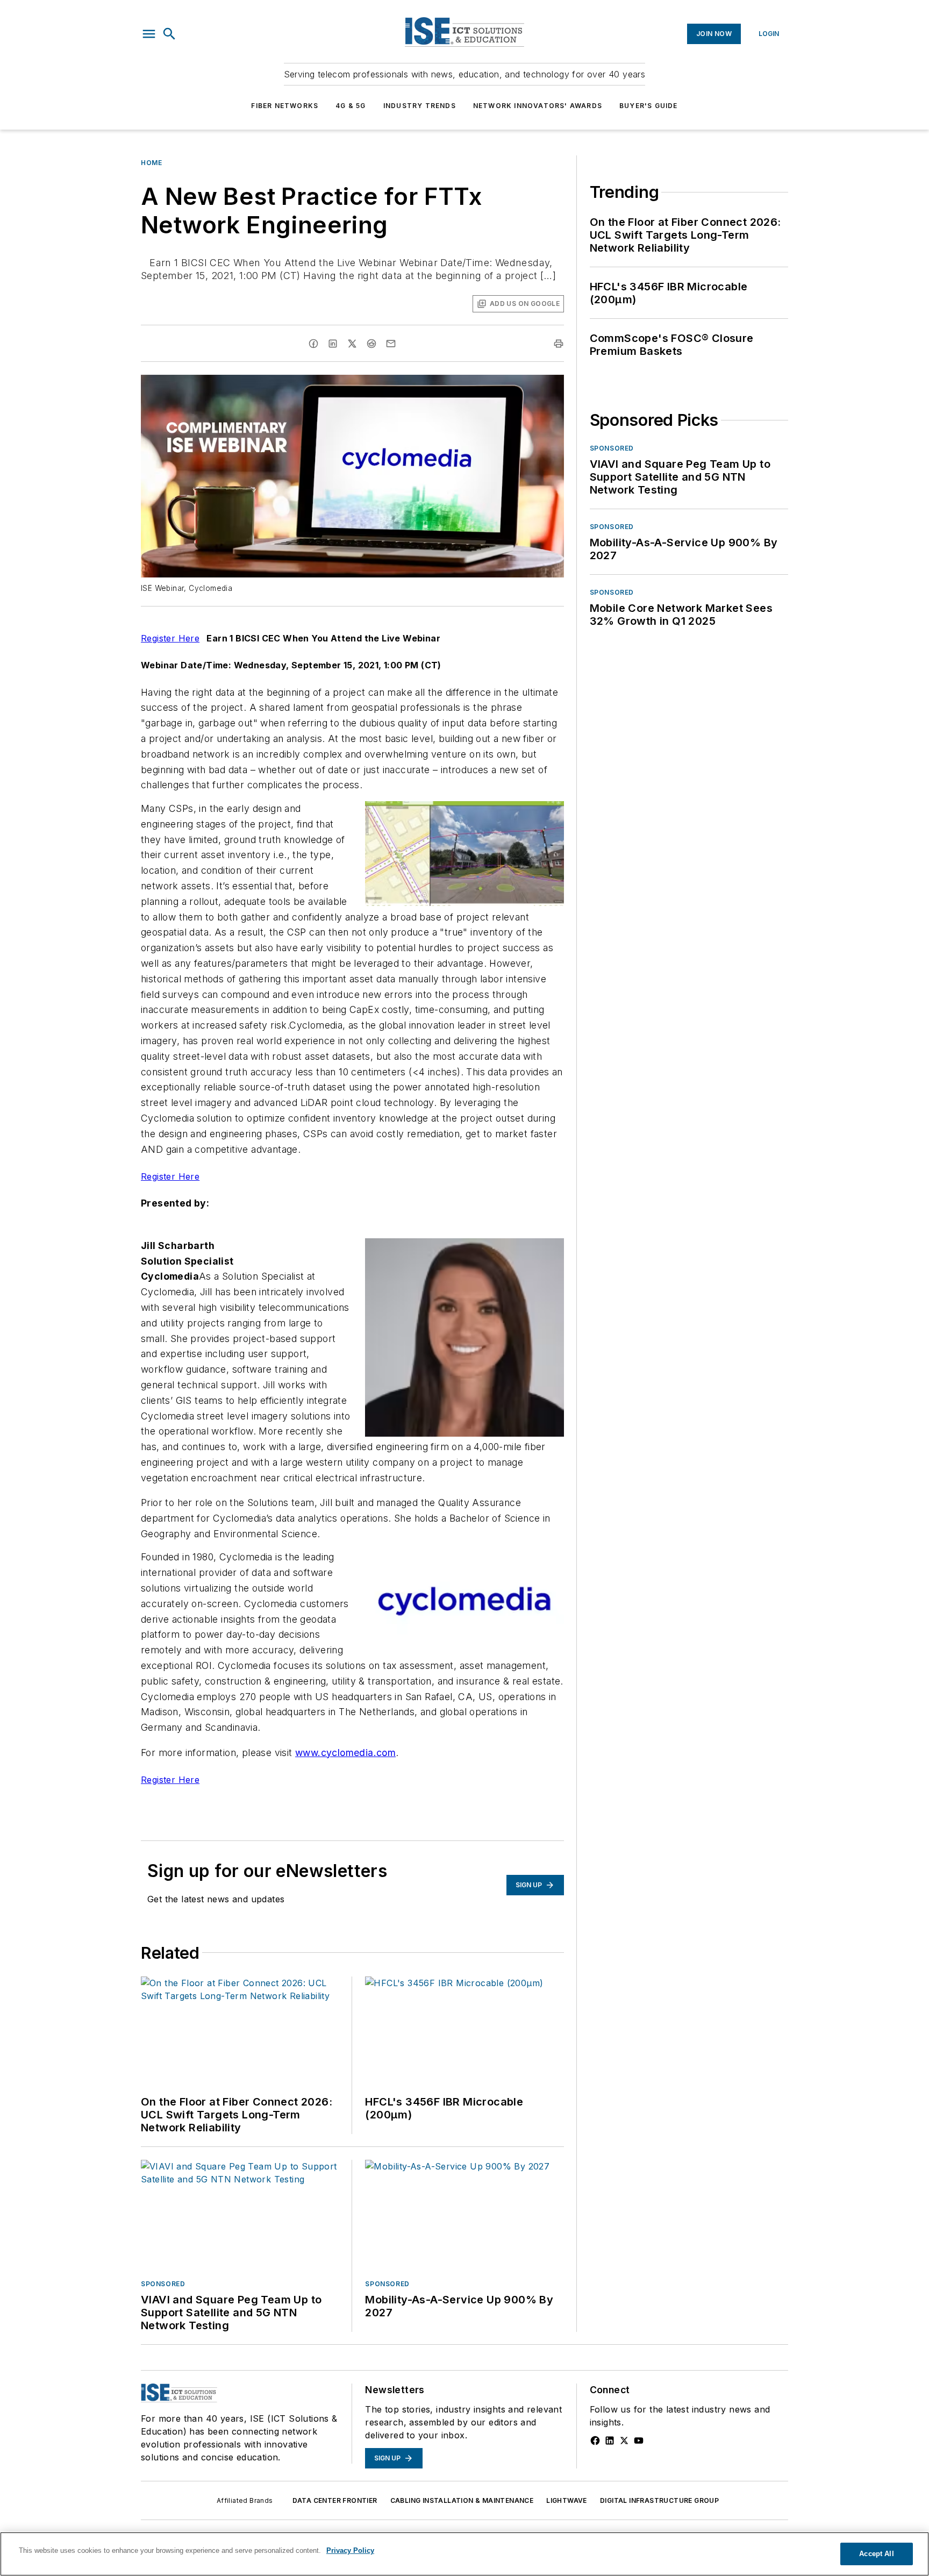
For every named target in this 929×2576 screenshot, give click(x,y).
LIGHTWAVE (567, 2500)
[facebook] (313, 344)
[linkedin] (333, 344)
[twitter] (352, 344)
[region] (464, 2554)
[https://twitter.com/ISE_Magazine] (624, 2441)
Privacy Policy (350, 2550)
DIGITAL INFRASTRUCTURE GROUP (659, 2500)
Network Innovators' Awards (538, 106)
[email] (391, 344)
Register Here (170, 638)
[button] (149, 34)
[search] (169, 34)
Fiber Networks (285, 106)
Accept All (876, 2554)
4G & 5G (351, 106)
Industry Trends (420, 106)
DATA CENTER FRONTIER (335, 2500)
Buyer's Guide (649, 106)
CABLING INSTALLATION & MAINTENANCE (462, 2500)
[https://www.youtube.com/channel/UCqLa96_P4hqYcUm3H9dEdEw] (639, 2441)
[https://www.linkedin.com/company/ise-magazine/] (610, 2441)
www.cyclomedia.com (345, 1753)
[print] (559, 344)
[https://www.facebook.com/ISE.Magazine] (595, 2441)
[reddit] (371, 344)
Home (151, 163)
